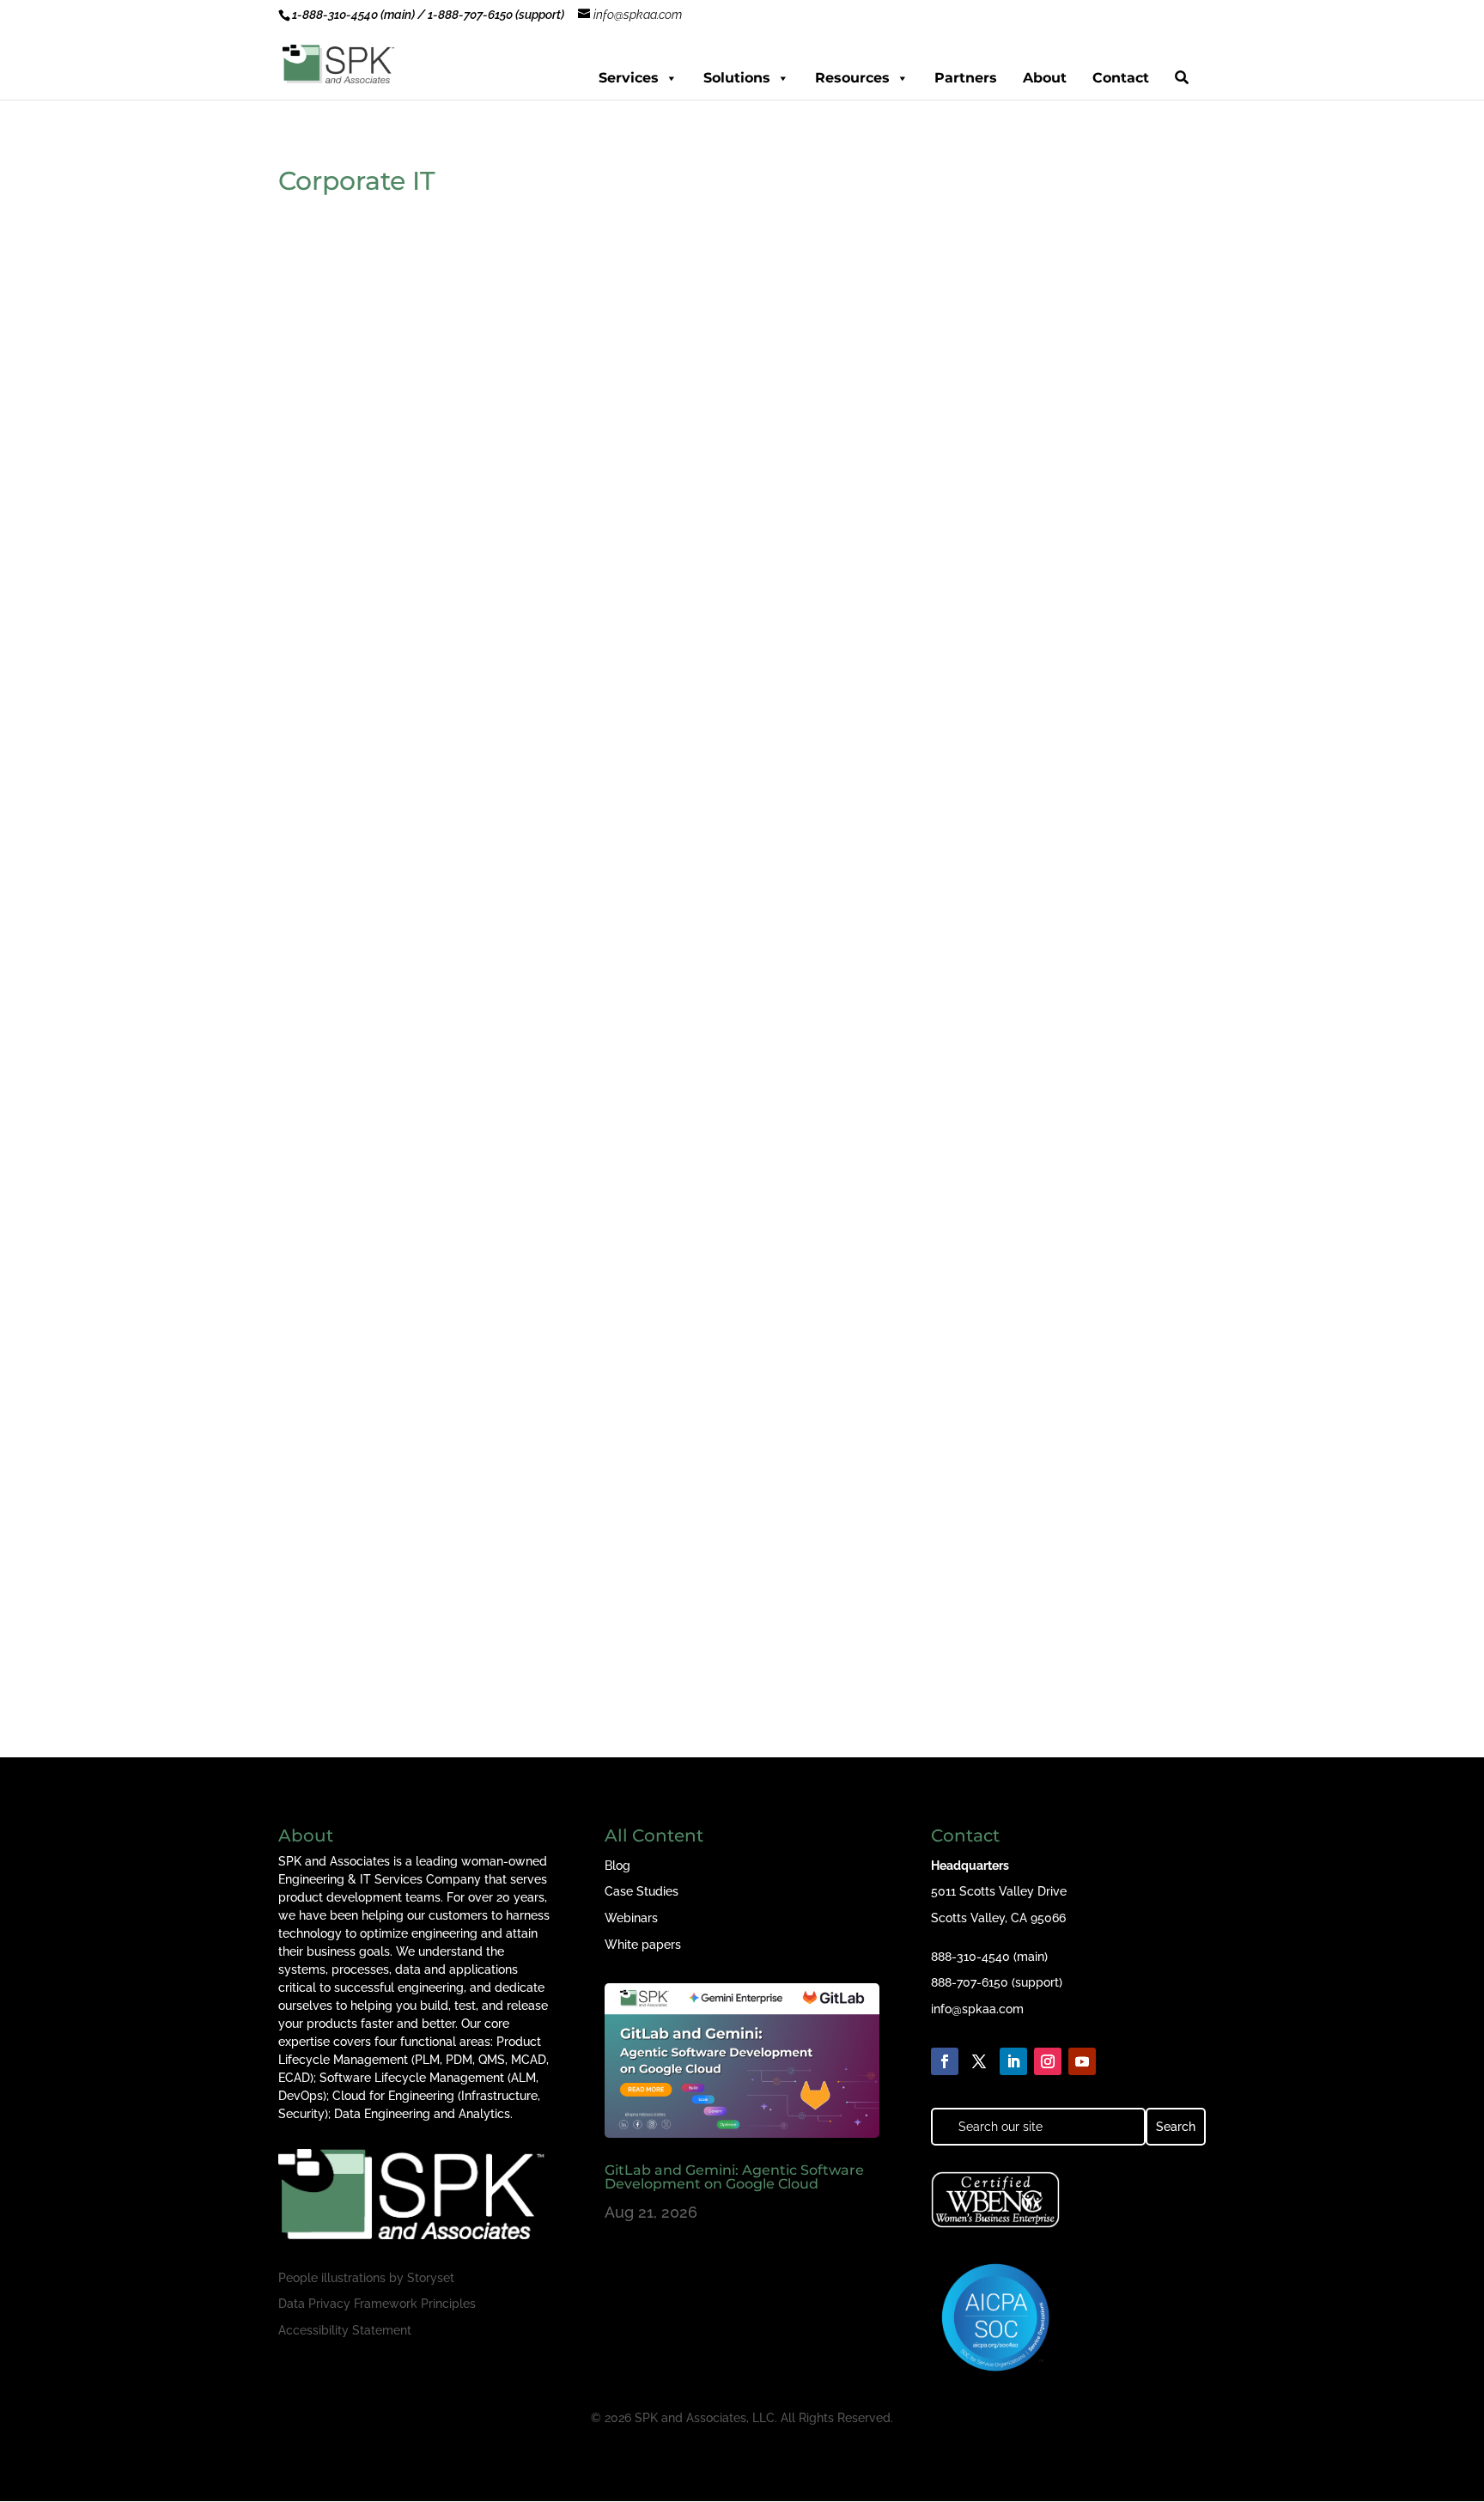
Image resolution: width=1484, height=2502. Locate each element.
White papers (643, 1945)
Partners (966, 78)
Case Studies (642, 1891)
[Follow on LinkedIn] (1013, 2061)
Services (629, 78)
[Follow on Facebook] (945, 2061)
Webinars (631, 1918)
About (1045, 78)
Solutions (737, 78)
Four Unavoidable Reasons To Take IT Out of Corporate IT (516, 1571)
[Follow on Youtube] (1082, 2061)
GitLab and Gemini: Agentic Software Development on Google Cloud (734, 2177)
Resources (852, 78)
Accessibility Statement (345, 2330)
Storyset (431, 2278)
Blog (617, 1866)
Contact (1121, 78)
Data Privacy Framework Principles (377, 2304)
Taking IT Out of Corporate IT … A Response (462, 842)
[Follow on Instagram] (1048, 2061)
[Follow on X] (979, 2061)
